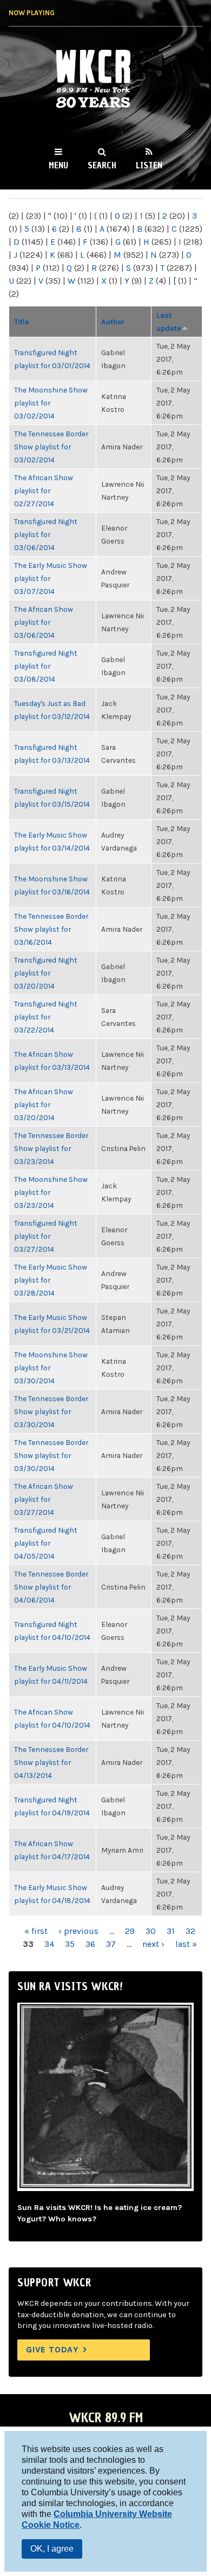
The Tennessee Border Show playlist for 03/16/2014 (51, 929)
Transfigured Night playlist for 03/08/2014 (46, 666)
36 (90, 1944)
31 (171, 1931)
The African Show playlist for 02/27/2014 (44, 491)
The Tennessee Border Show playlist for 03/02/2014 (51, 447)
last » (186, 1944)
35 (70, 1944)
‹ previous (78, 1931)
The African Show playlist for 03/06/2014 (44, 622)
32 (190, 1931)
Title (22, 322)
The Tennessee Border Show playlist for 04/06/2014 (51, 1587)
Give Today (52, 2349)
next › (153, 1944)
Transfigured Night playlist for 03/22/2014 (46, 1017)
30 (151, 1931)
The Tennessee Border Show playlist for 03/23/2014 (51, 1148)
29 (130, 1931)
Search (102, 165)
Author (113, 322)
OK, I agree (52, 2549)
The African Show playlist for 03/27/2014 (44, 1499)
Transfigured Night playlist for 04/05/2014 (46, 1543)
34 (49, 1944)
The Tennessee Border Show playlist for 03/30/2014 (51, 1411)
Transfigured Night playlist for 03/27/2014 (46, 1236)
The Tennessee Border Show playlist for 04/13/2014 (51, 1762)
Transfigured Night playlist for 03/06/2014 (46, 534)
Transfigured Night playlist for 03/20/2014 (46, 973)
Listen (149, 165)
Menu (58, 165)
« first (36, 1931)
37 (111, 1944)
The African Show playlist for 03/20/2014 (44, 1104)
